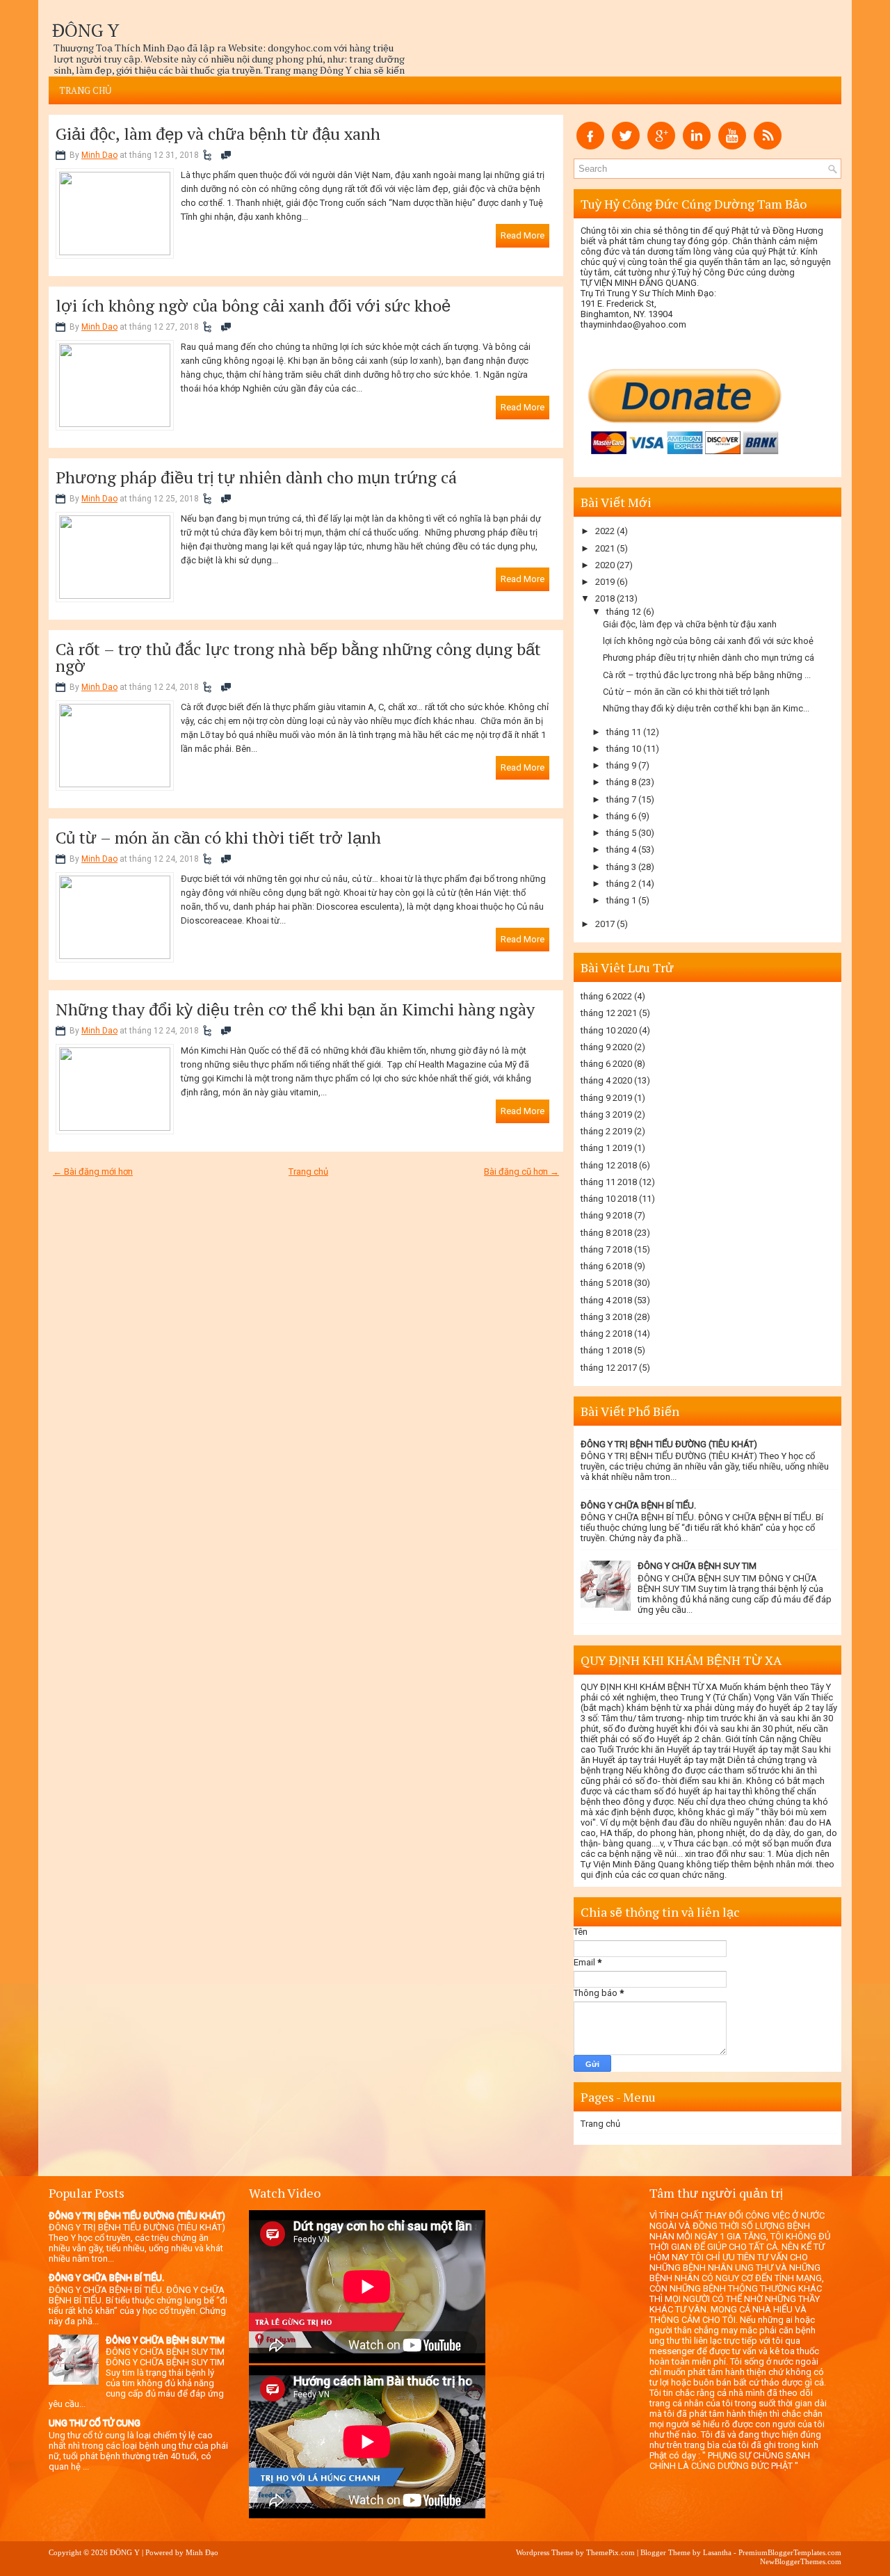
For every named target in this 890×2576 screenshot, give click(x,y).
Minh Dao (99, 155)
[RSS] (768, 146)
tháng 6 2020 (606, 1064)
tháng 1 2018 (606, 1350)
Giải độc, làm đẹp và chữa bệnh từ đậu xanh (218, 134)
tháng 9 (621, 765)
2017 (605, 924)
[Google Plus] (661, 146)
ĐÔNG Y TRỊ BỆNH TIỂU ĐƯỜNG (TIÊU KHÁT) (669, 1444)
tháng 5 (621, 833)
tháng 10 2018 (609, 1199)
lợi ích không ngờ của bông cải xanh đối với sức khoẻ (253, 305)
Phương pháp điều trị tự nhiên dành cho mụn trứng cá (256, 477)
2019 (605, 582)
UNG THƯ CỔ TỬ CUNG (95, 2423)
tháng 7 (621, 799)
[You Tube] (732, 146)
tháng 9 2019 (606, 1098)
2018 (605, 598)
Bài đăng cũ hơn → (521, 1172)
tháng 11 (624, 732)
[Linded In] (697, 146)
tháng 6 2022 (606, 996)
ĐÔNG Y (86, 30)
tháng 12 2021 (609, 1013)
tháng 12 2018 (609, 1165)
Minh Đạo (202, 2552)
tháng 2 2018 (606, 1334)
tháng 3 (621, 867)
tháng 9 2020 (606, 1047)
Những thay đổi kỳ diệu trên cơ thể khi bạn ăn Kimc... (706, 708)
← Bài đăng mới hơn (93, 1172)
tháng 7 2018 (606, 1249)
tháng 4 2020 (606, 1080)
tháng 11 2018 (609, 1182)
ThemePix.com (610, 2552)
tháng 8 (621, 782)
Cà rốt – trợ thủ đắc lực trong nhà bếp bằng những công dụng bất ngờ (298, 657)
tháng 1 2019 (606, 1148)
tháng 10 (624, 749)
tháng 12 (624, 612)
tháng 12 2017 (609, 1368)
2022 (605, 531)
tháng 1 (621, 900)
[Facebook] (590, 146)
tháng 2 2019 (606, 1131)
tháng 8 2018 (606, 1233)
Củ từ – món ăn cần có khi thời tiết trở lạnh (218, 837)
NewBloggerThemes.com (801, 2561)
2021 (605, 548)
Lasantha (717, 2552)
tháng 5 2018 (606, 1283)
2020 (605, 565)
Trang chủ (85, 90)
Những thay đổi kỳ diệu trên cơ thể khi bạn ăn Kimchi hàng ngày (295, 1009)
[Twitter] (626, 146)
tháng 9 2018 (606, 1215)
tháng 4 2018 (606, 1300)
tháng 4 (621, 850)
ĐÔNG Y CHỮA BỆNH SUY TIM (697, 1566)
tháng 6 (621, 816)
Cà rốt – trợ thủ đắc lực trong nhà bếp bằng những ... (707, 675)
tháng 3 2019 (606, 1114)
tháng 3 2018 (606, 1317)
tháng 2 (621, 884)
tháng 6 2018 (606, 1266)
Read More (523, 235)
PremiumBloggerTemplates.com (790, 2552)
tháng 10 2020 (609, 1030)
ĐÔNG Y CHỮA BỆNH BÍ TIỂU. (638, 1505)
